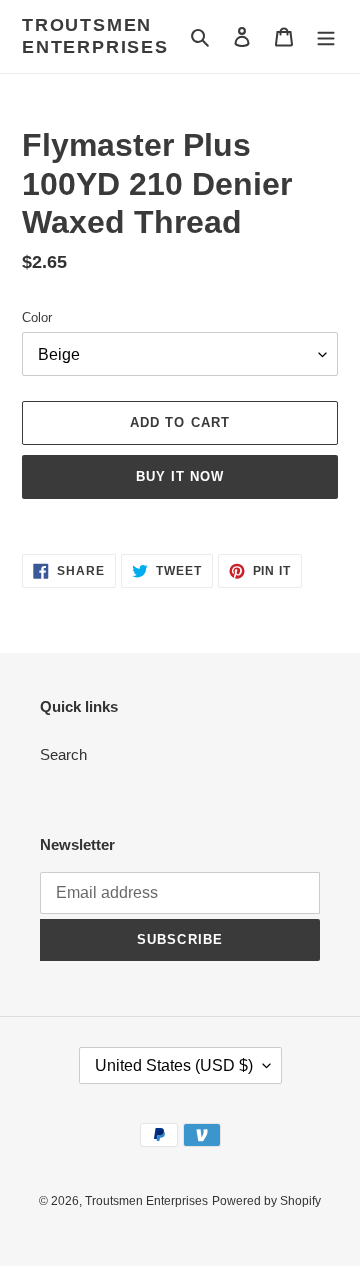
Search (63, 754)
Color (37, 317)
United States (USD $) (174, 1065)
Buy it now (180, 476)
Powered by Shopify (266, 1201)
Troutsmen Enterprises (95, 36)
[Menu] (326, 36)
